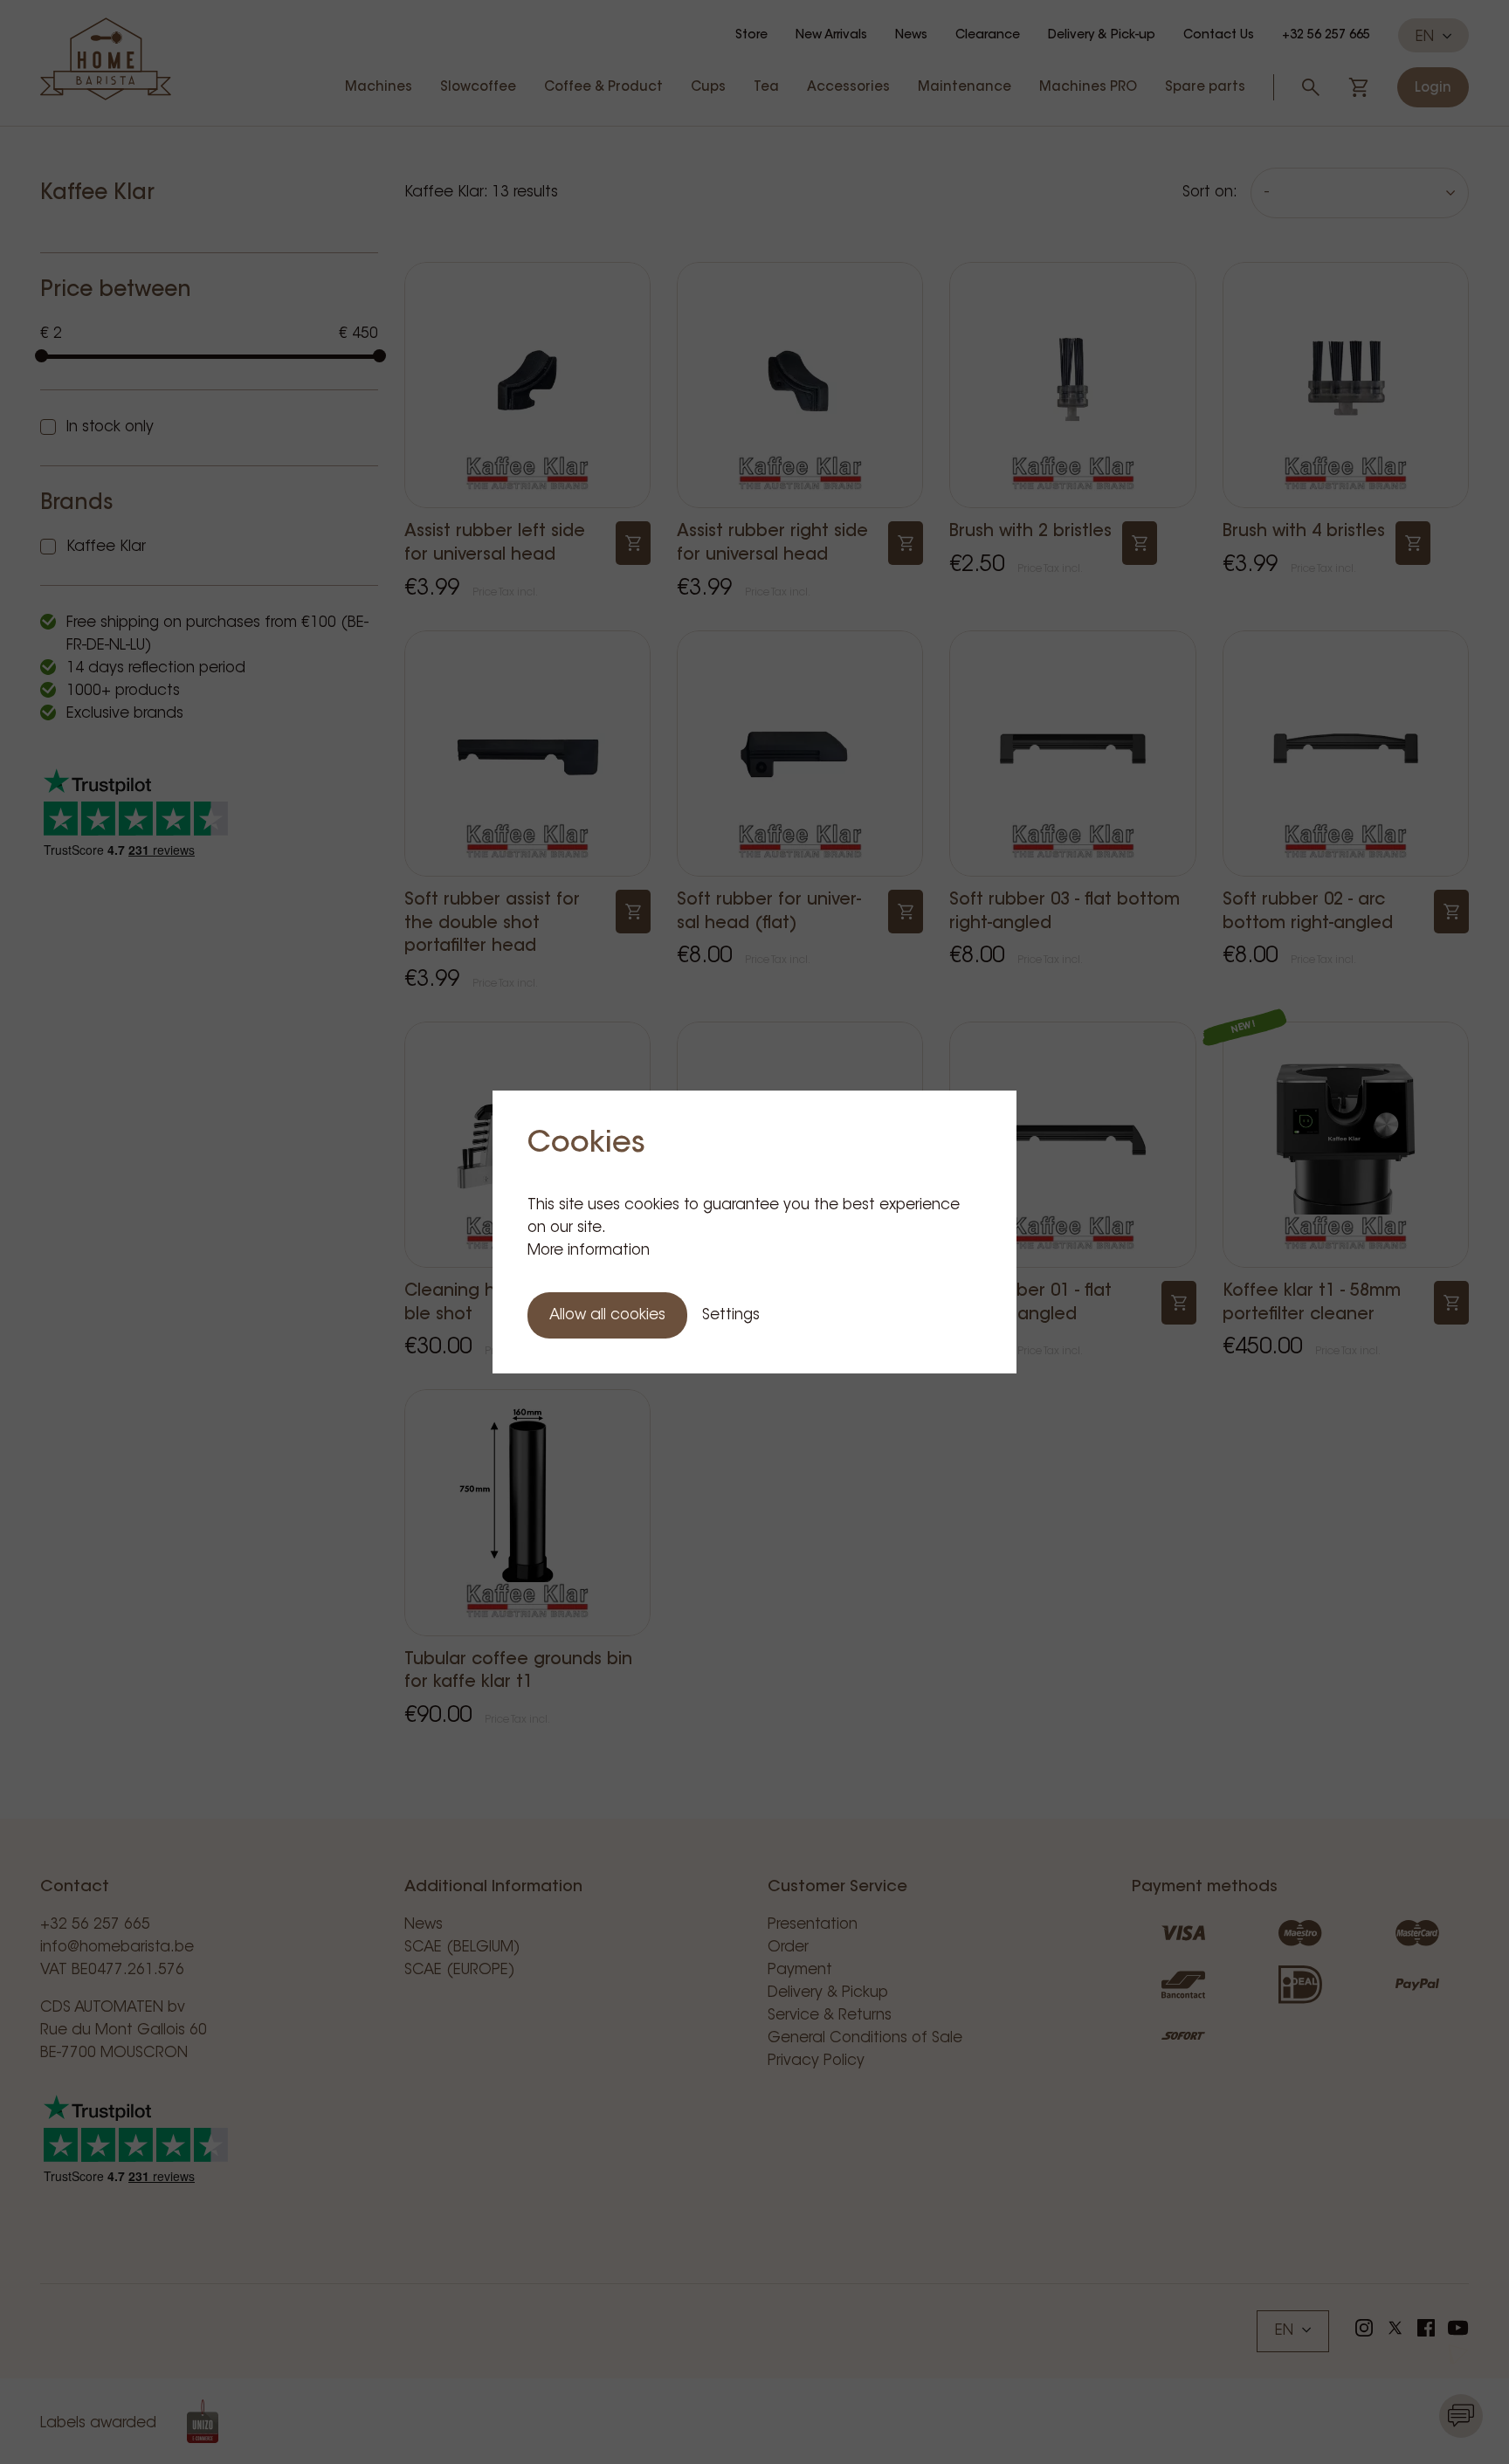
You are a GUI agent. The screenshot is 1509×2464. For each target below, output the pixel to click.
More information (589, 1251)
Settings (731, 1315)
